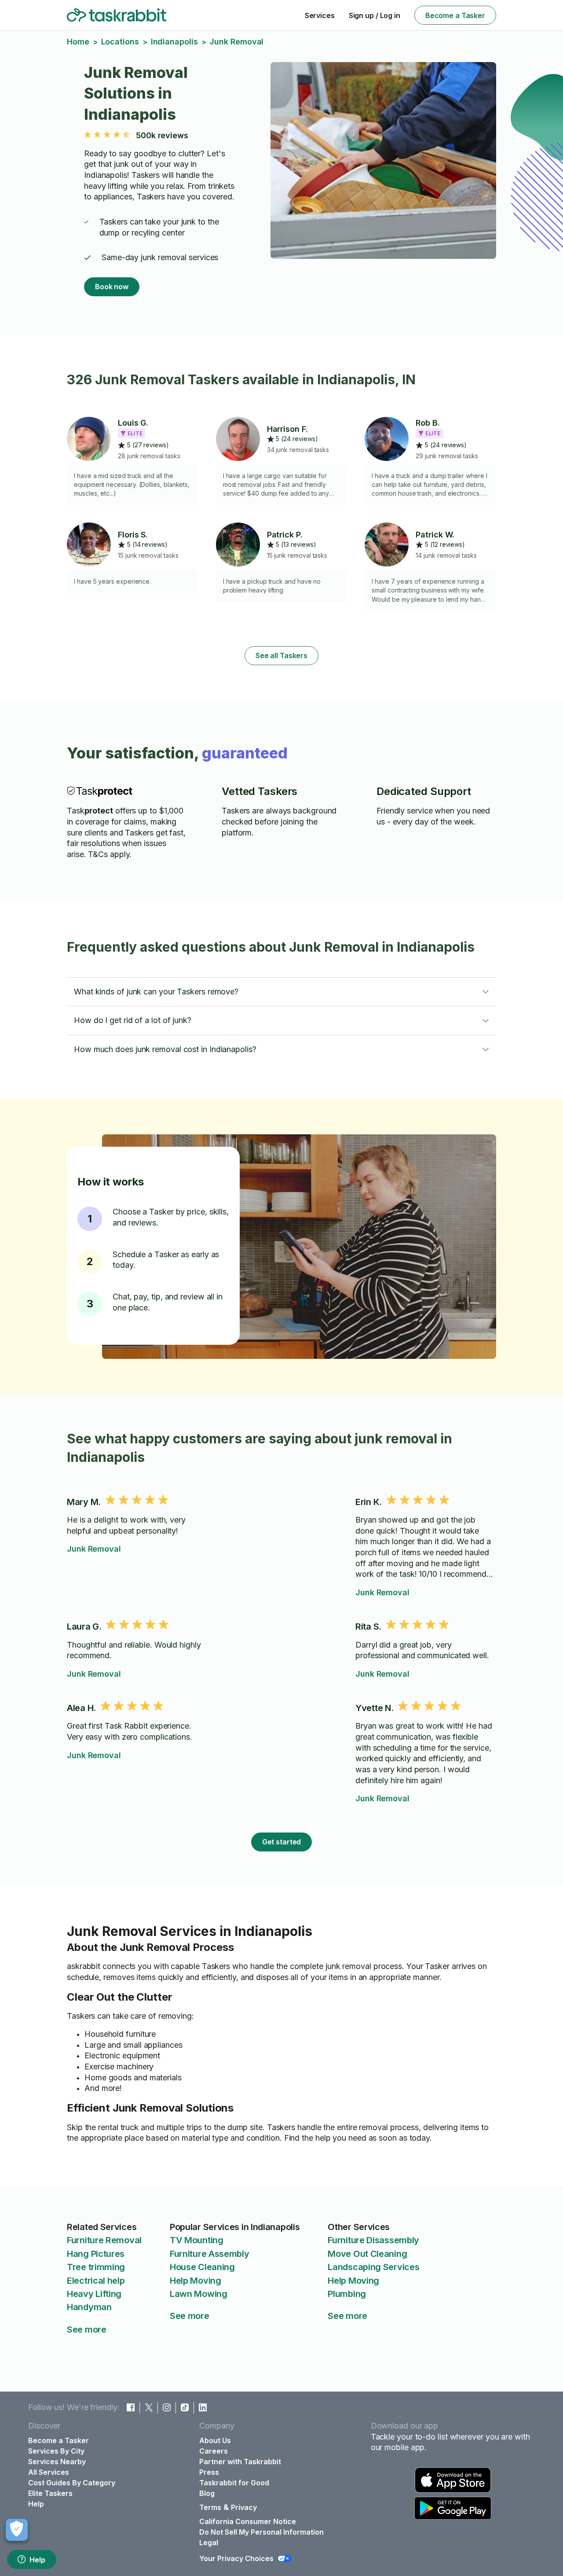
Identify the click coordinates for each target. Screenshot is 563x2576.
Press (209, 2472)
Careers (214, 2451)
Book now (112, 287)
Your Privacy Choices (236, 2558)
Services (320, 15)
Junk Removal (94, 1549)
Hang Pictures (96, 2254)
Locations (120, 42)
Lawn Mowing (199, 2294)
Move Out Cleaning (367, 2254)
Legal (209, 2543)
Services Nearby (57, 2462)
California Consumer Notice (248, 2521)
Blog (207, 2493)
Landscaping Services (373, 2267)
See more (87, 2329)
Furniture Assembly (210, 2254)
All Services (49, 2472)
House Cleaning (202, 2267)
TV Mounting (197, 2240)
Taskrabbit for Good (234, 2483)
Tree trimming (96, 2267)
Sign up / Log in (375, 15)
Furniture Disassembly (373, 2240)
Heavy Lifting (94, 2294)
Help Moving (196, 2281)
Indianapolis (174, 42)
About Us (215, 2440)
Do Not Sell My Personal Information (261, 2532)
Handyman (89, 2307)
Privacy (244, 2507)
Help (37, 2560)
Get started (282, 1842)
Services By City (56, 2451)
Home (78, 42)
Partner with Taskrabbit (240, 2462)
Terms (210, 2507)
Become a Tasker (455, 15)
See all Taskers (281, 655)
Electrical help (96, 2281)
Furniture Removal (104, 2240)
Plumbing (347, 2294)
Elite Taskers (50, 2493)
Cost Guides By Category (72, 2483)
